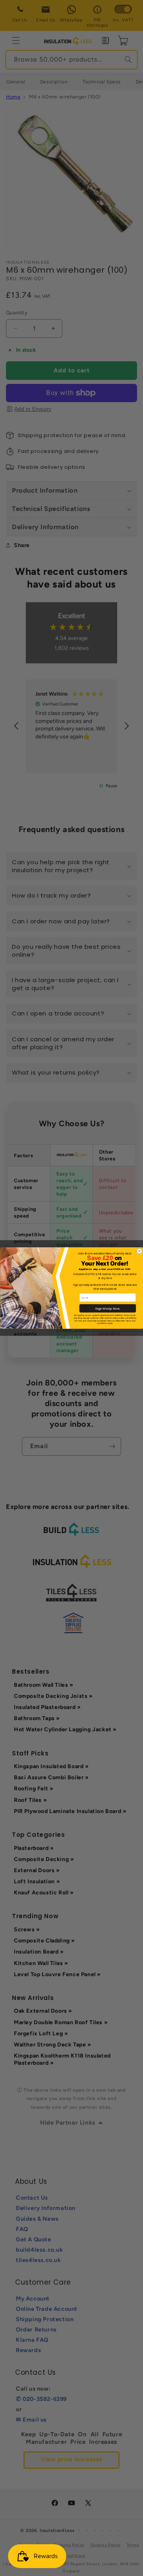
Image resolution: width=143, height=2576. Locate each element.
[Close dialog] (139, 1251)
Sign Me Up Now (107, 1308)
